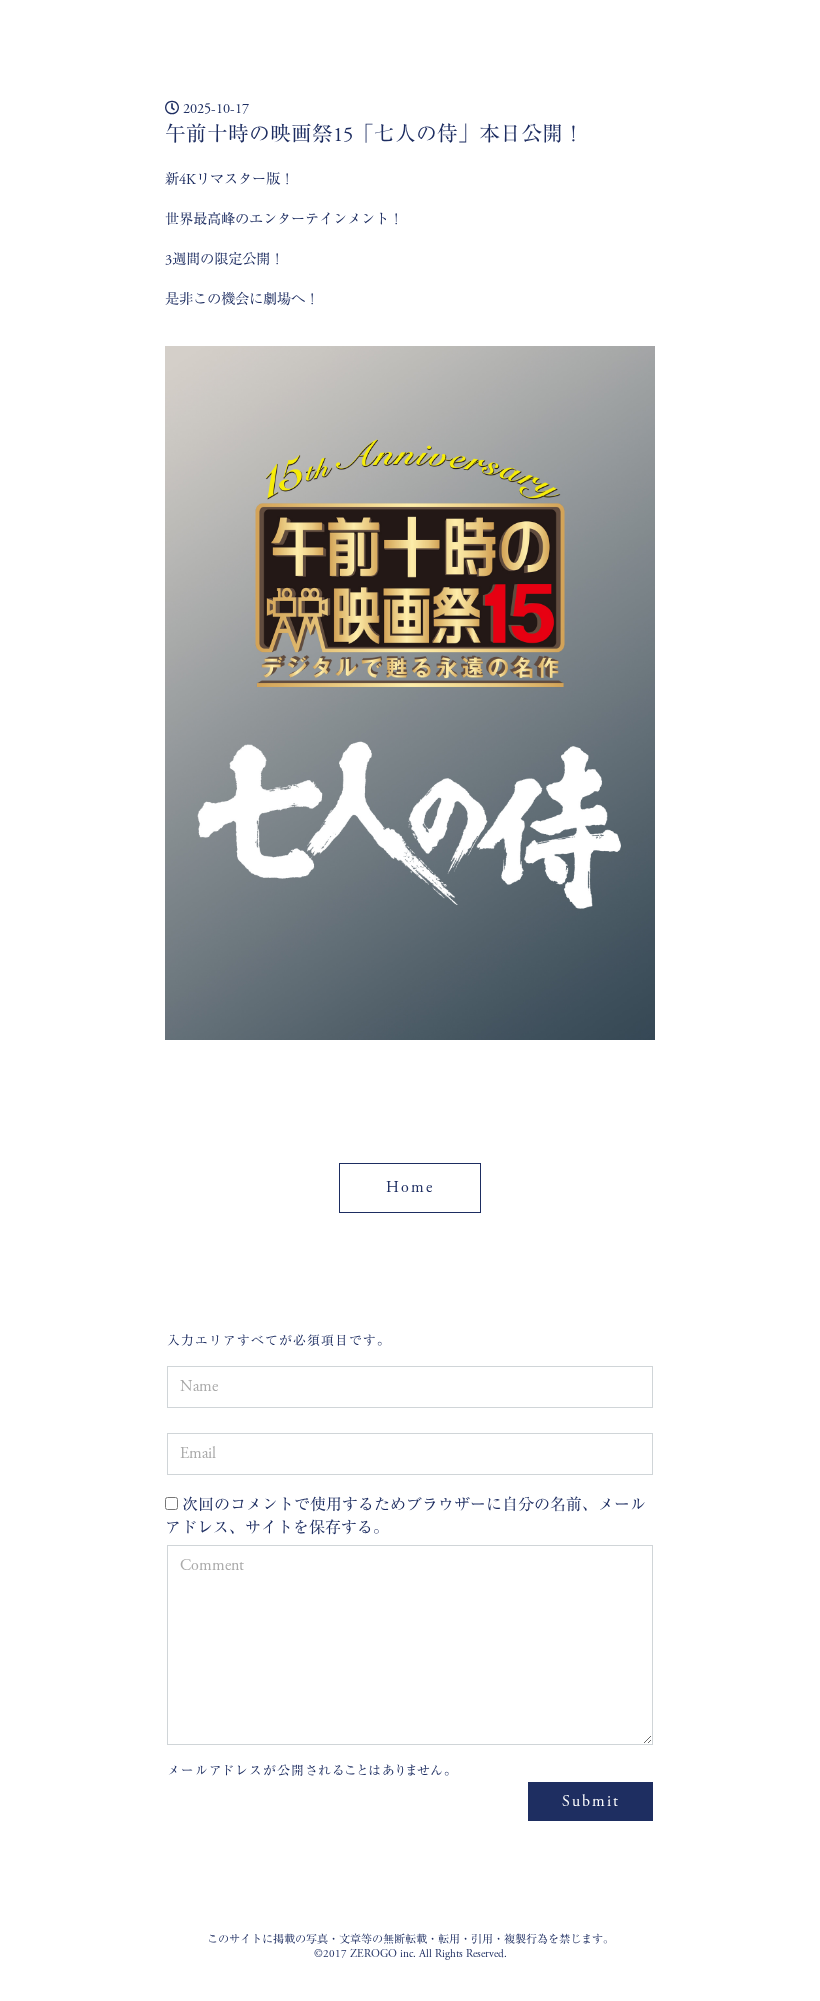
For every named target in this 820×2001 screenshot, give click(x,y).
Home (410, 1187)
